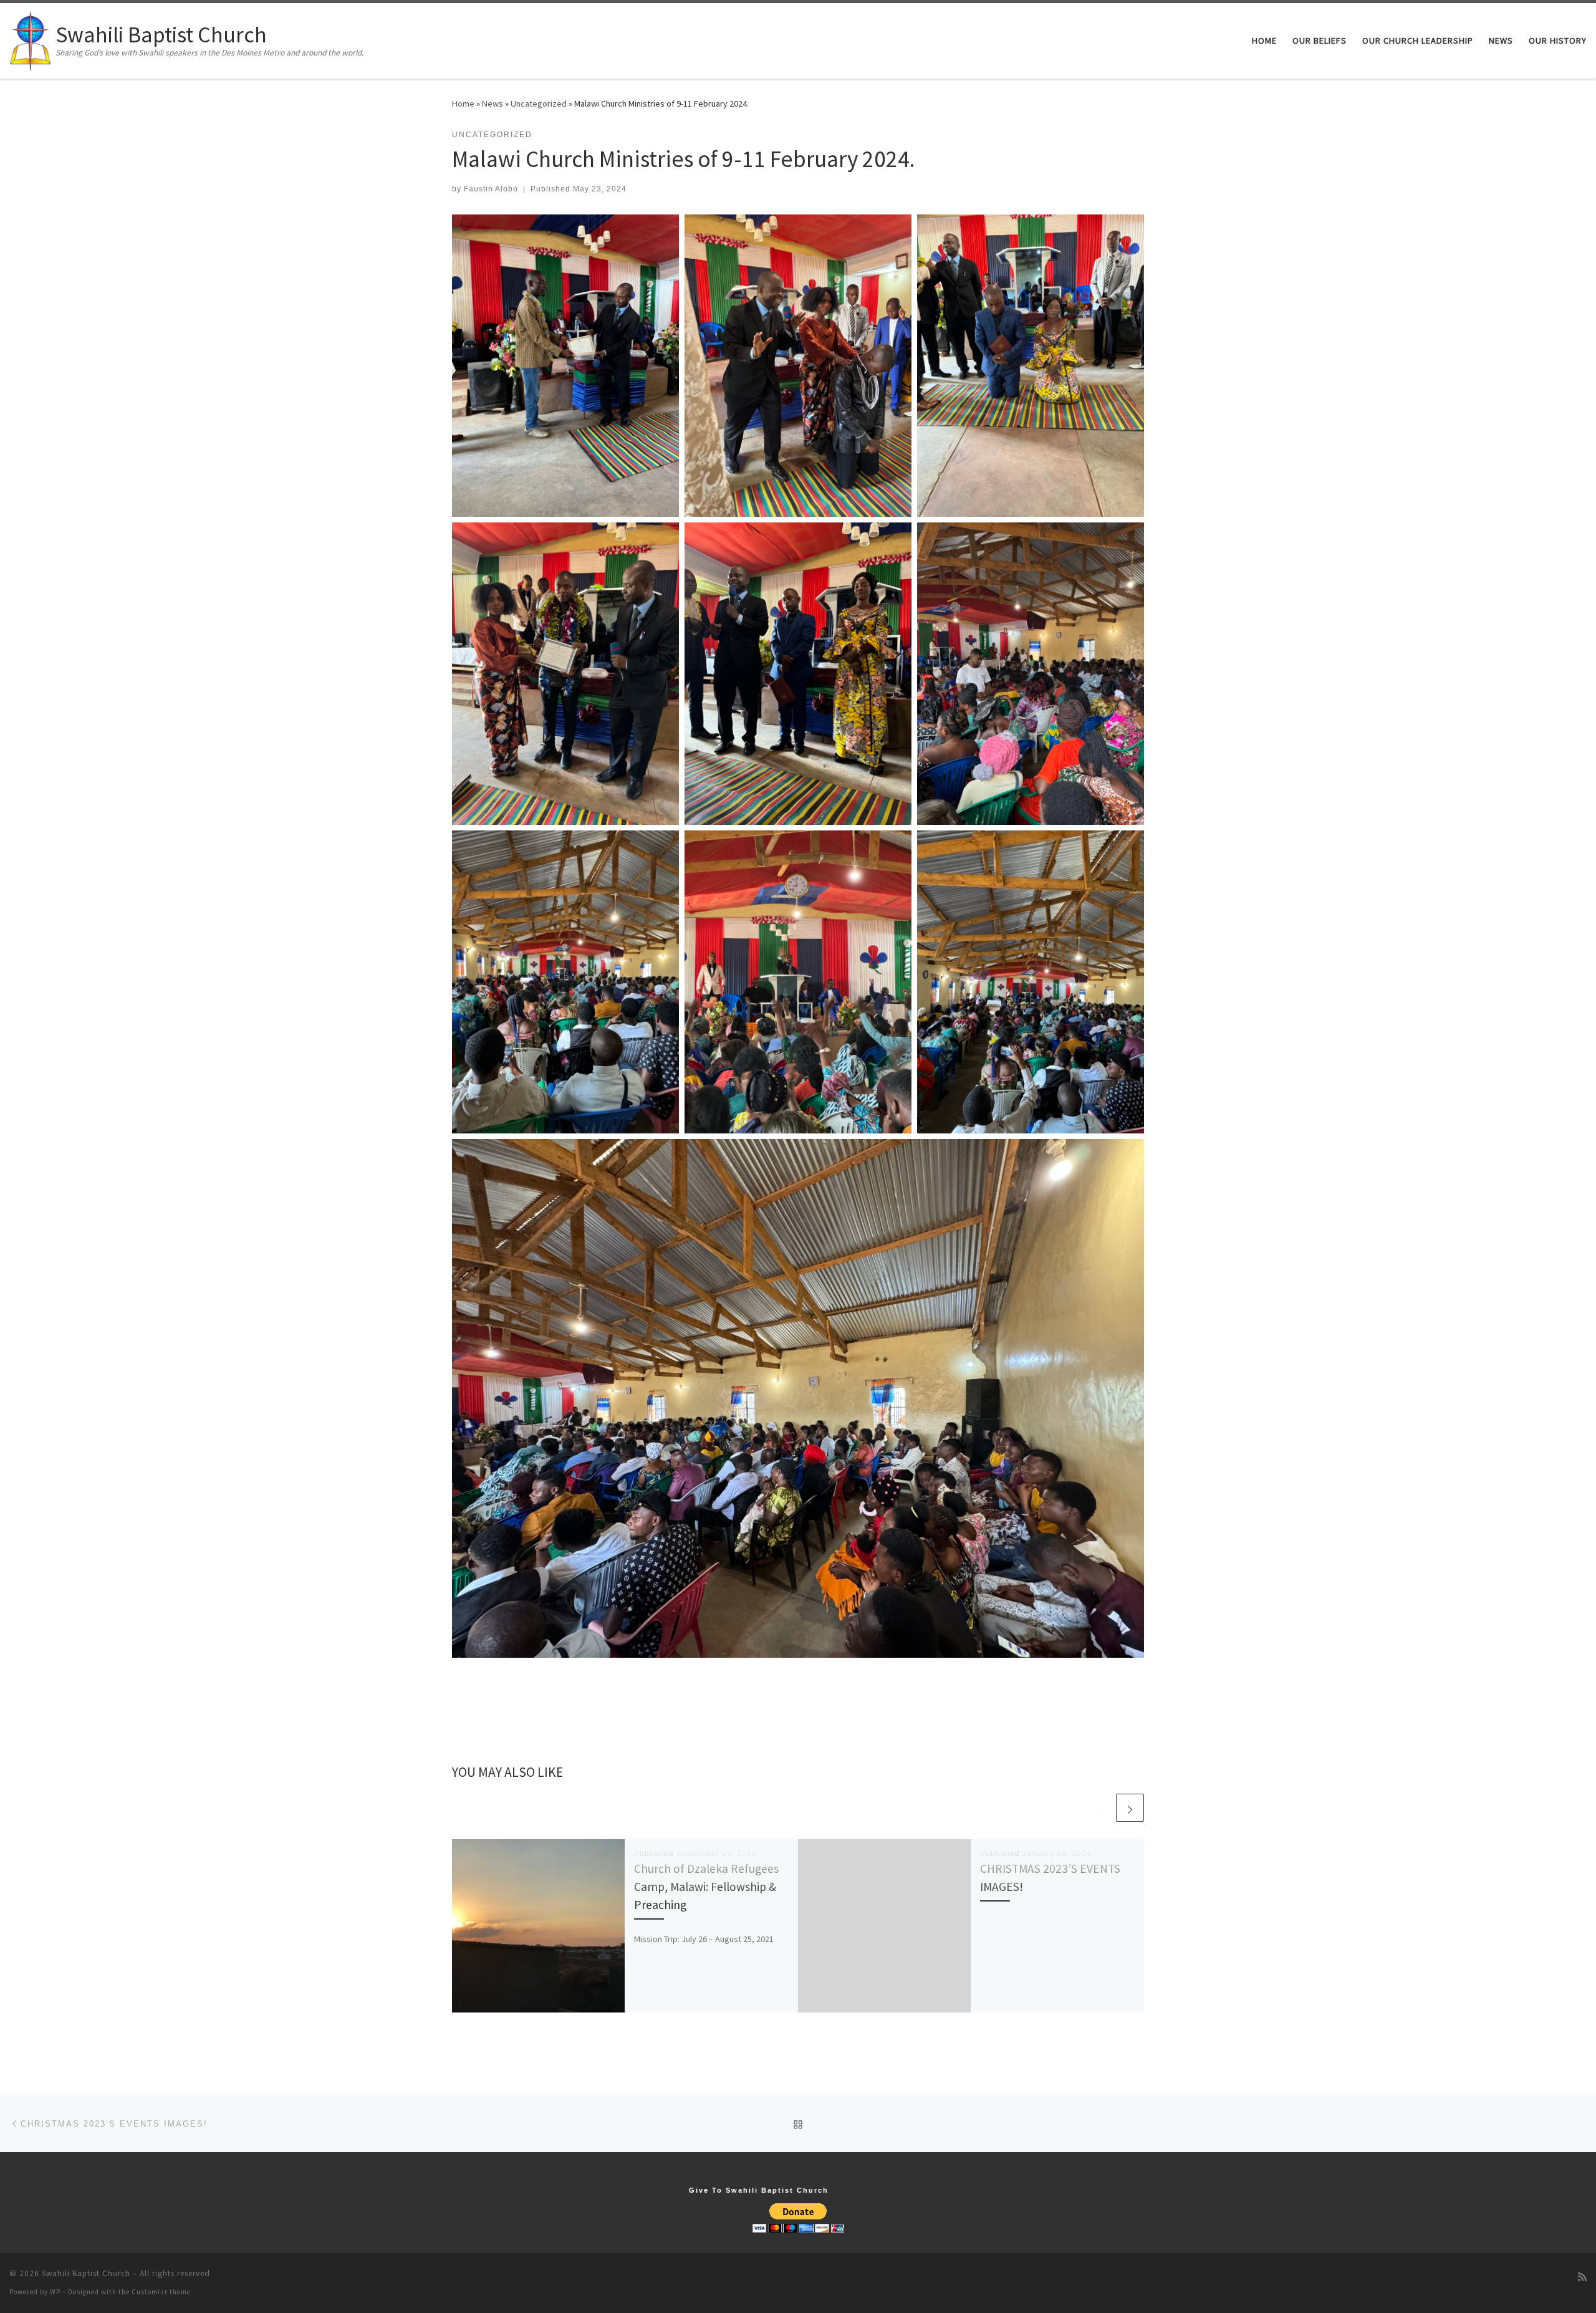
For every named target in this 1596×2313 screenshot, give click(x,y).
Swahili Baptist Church (86, 2273)
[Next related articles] (1130, 1808)
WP (55, 2292)
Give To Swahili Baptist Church (759, 2190)
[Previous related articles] (1100, 1808)
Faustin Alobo (491, 189)
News (493, 103)
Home (463, 103)
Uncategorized (539, 103)
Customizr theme (161, 2292)
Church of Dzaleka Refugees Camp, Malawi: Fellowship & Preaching (706, 1887)
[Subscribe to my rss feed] (1582, 2277)
